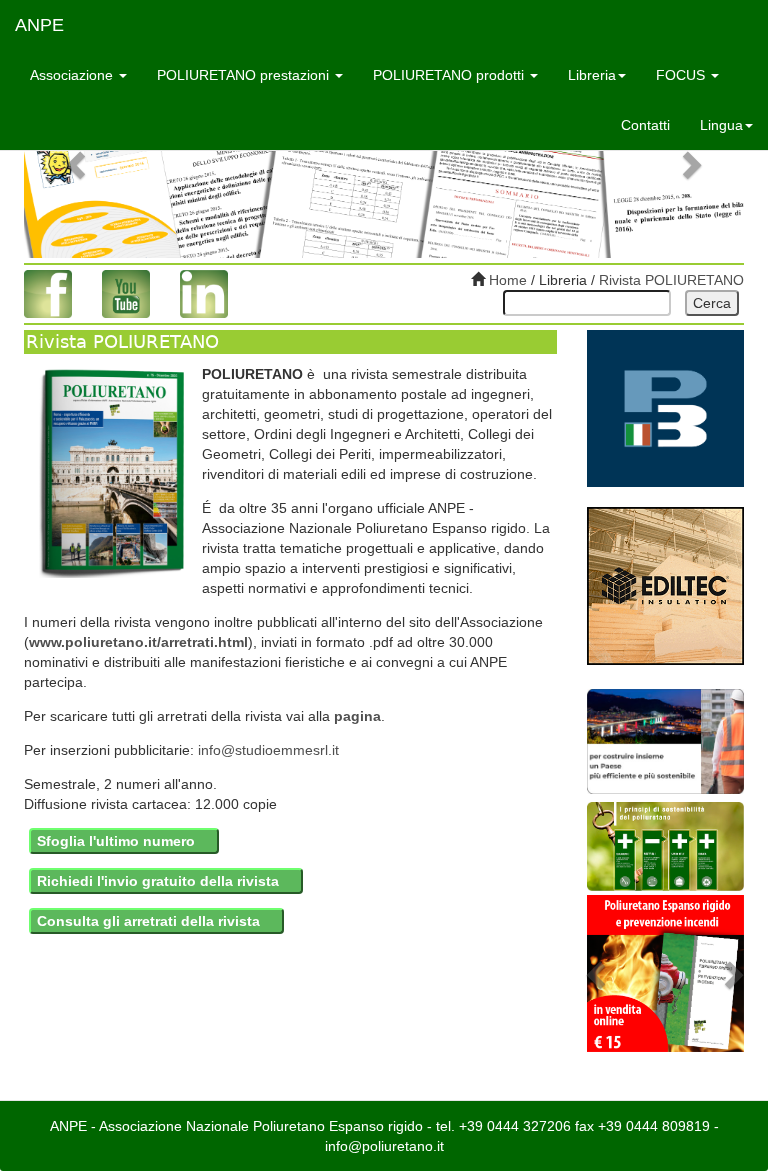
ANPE (39, 25)
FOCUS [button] (682, 75)
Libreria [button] (592, 75)
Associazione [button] (73, 75)
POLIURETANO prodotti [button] (450, 75)
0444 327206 (529, 1126)
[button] (78, 164)
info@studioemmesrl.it (268, 750)
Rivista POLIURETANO (671, 280)
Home (506, 280)
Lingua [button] (721, 125)
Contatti (645, 125)
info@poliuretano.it (384, 1146)
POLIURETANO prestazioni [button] (245, 75)
